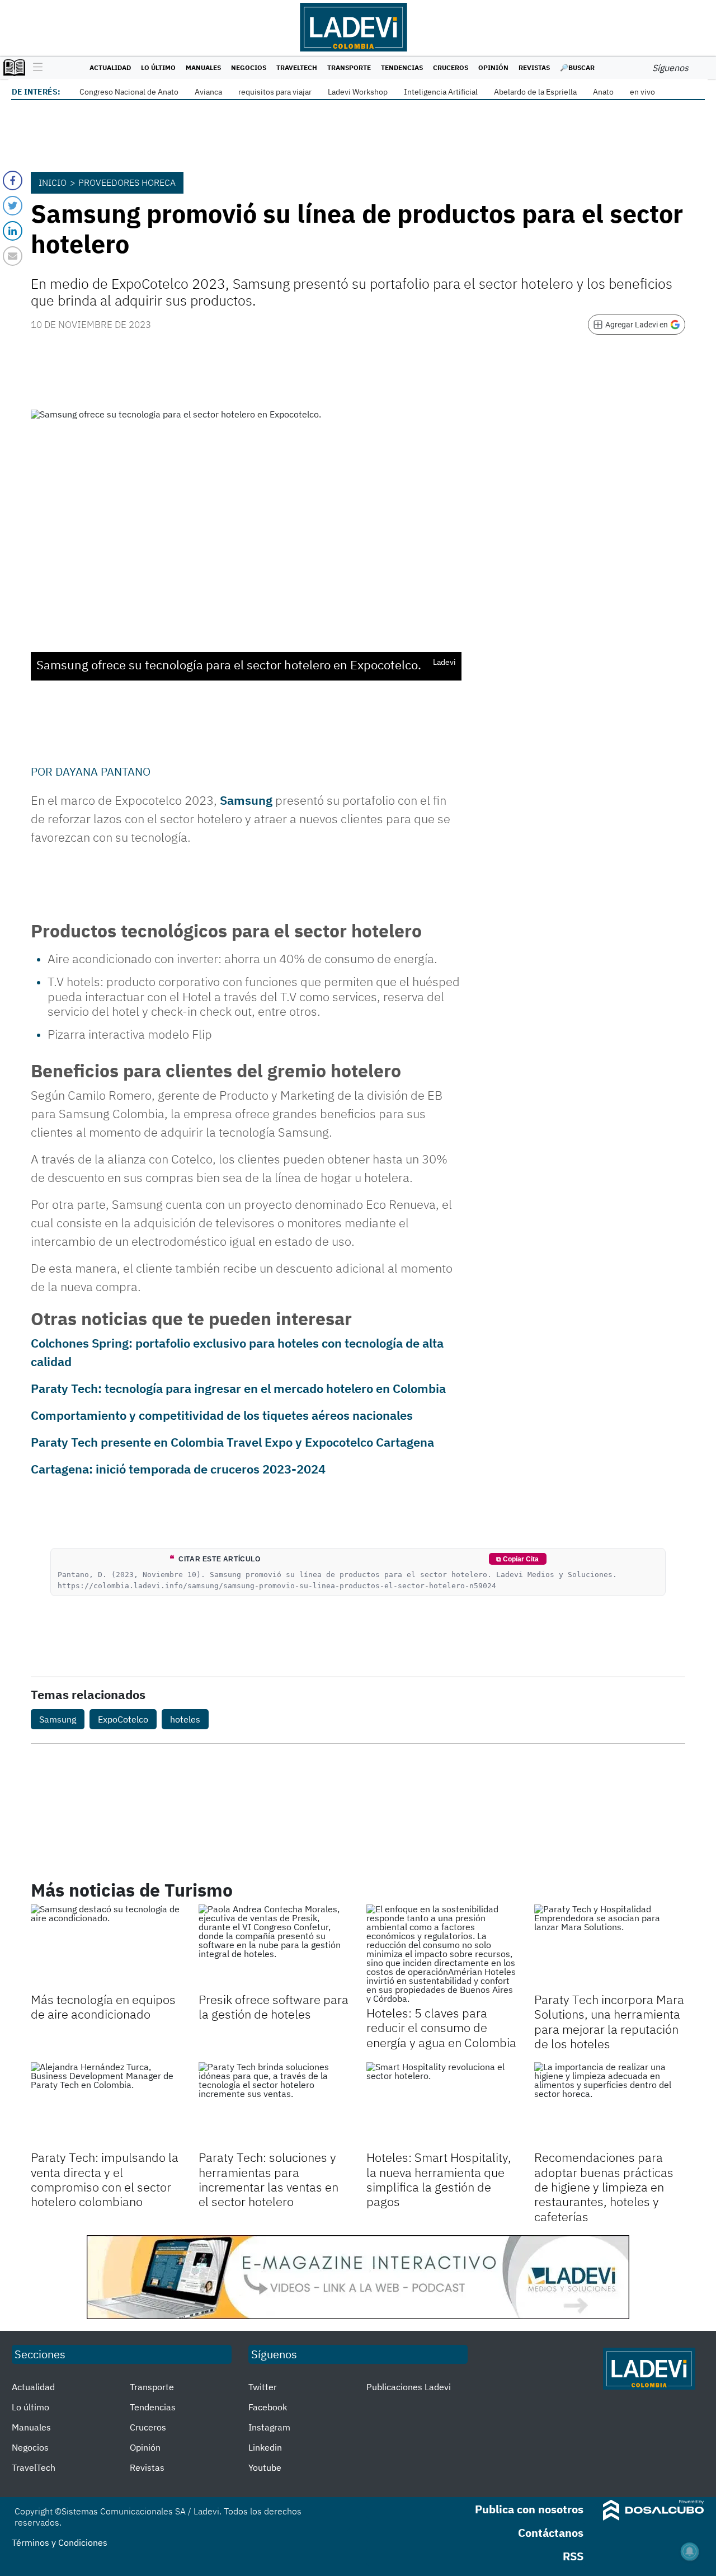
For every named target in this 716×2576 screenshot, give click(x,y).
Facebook (268, 2407)
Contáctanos (551, 2533)
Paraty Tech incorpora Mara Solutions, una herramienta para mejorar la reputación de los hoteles (609, 2021)
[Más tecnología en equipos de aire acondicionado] (106, 1947)
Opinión (493, 67)
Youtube (265, 2467)
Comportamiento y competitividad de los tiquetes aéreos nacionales (222, 1415)
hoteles (185, 1719)
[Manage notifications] (690, 2551)
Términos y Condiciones (60, 2542)
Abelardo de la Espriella (535, 92)
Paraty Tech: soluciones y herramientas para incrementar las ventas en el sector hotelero (268, 2179)
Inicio (53, 182)
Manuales (203, 67)
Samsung (246, 800)
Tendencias (402, 67)
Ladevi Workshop (358, 92)
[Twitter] (13, 206)
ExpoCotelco (123, 1719)
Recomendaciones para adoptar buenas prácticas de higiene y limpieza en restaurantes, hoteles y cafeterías (604, 2187)
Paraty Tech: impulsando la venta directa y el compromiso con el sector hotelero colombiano (105, 2179)
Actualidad (110, 67)
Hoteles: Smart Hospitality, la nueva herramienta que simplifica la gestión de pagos (439, 2179)
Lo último (158, 67)
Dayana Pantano (103, 771)
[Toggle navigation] (35, 68)
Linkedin (265, 2447)
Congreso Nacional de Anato (129, 92)
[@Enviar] (13, 256)
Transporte (349, 67)
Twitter (263, 2387)
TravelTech (297, 67)
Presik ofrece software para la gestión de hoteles (274, 2007)
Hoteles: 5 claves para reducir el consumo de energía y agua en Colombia (441, 2028)
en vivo (642, 92)
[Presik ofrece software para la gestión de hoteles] (274, 1947)
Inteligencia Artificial (441, 92)
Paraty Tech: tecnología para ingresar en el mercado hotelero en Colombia (238, 1388)
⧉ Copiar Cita (517, 1559)
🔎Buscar (577, 67)
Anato (603, 92)
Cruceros (451, 67)
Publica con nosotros (529, 2509)
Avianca (208, 92)
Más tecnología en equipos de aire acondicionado (103, 2007)
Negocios (249, 67)
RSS (573, 2556)
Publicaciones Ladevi (409, 2387)
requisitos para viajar (275, 92)
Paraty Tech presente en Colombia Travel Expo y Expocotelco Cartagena (232, 1442)
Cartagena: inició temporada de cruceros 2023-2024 (178, 1469)
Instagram (269, 2427)
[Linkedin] (13, 231)
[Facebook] (13, 180)
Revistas (534, 67)
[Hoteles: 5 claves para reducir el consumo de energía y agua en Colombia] (442, 1954)
